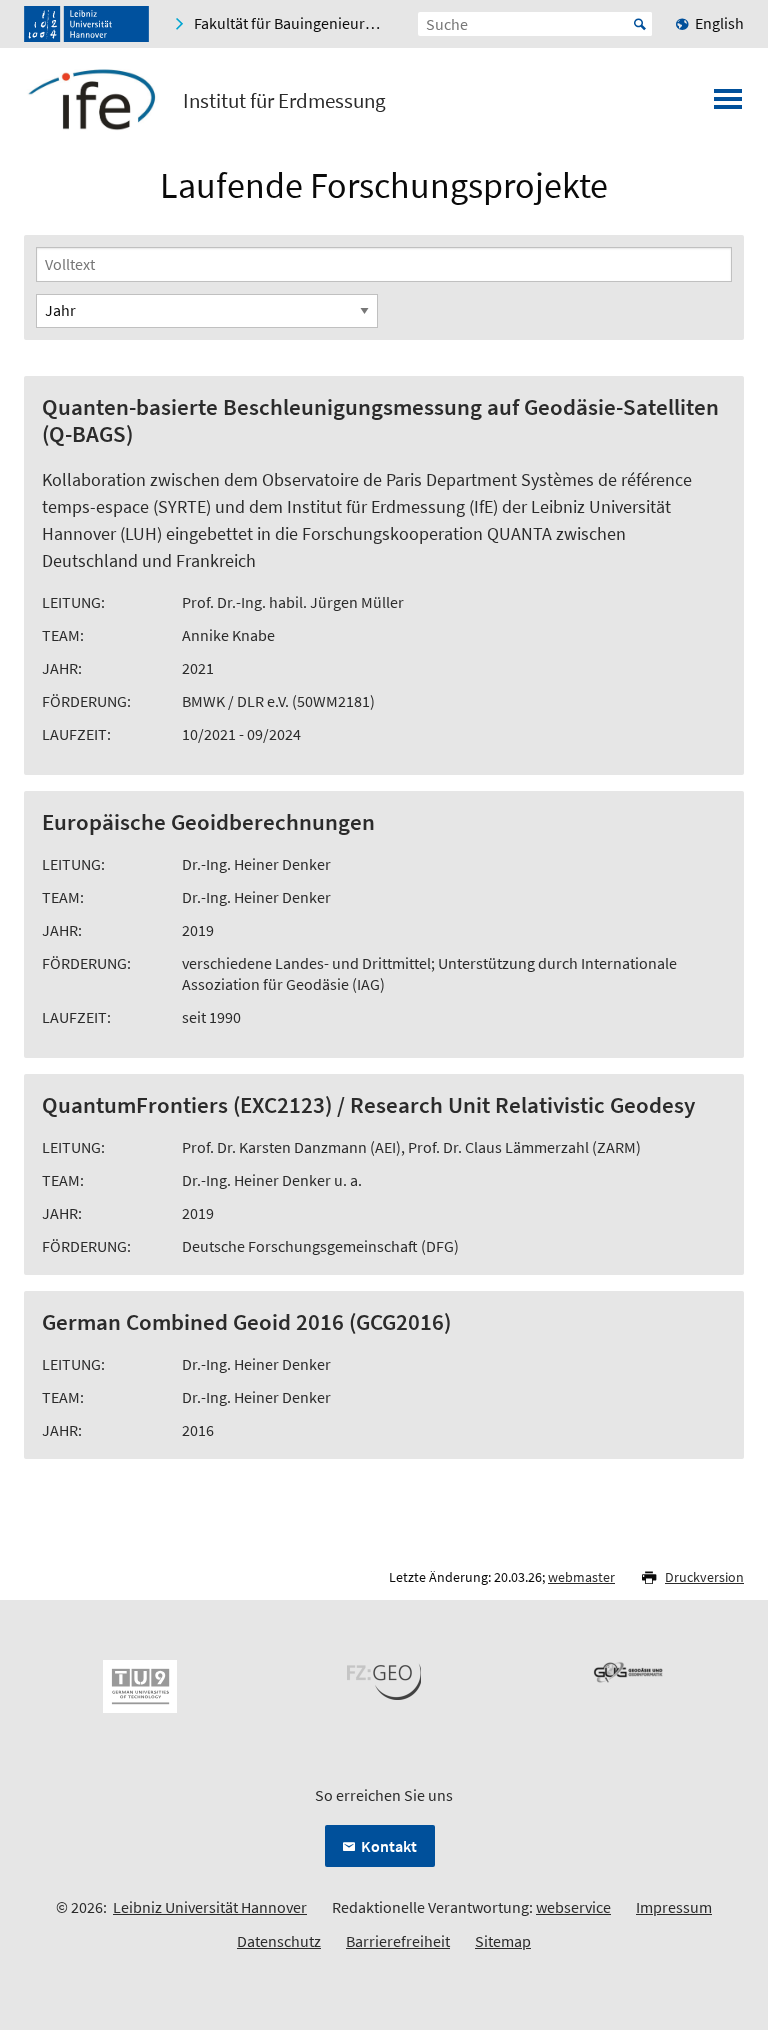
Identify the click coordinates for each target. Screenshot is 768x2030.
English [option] (719, 23)
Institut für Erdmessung (284, 101)
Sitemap (503, 1941)
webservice (573, 1907)
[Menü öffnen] (728, 105)
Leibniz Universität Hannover (210, 1907)
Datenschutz (279, 1941)
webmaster (581, 1577)
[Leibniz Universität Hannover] (86, 24)
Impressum (674, 1907)
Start (640, 24)
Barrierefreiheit (398, 1941)
